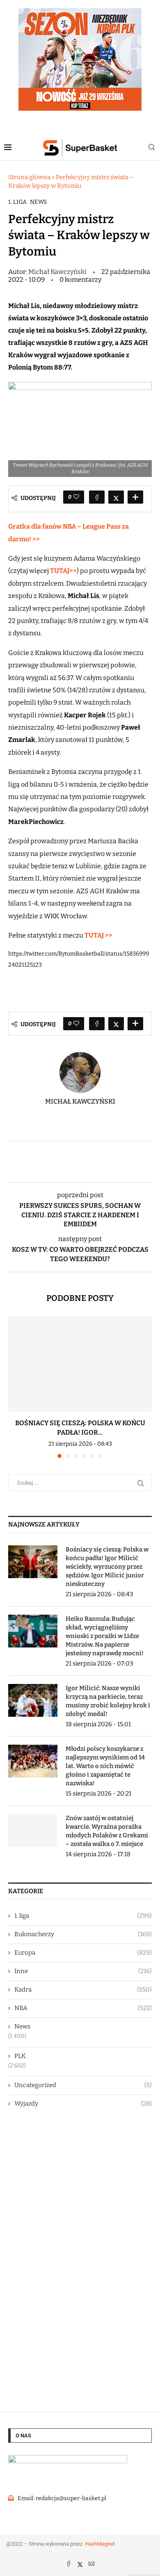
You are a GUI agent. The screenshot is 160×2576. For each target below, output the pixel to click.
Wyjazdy (83, 2104)
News (38, 202)
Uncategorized (83, 2085)
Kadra (83, 1990)
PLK (20, 2056)
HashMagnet (100, 2544)
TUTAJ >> (98, 935)
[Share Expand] (135, 497)
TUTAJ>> (63, 571)
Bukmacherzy (83, 1934)
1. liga (17, 202)
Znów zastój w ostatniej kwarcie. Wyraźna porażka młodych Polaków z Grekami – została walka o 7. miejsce (107, 1831)
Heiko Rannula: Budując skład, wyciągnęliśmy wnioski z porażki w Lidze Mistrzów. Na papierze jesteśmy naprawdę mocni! (105, 1636)
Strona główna (29, 177)
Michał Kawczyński (58, 272)
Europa (83, 1953)
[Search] (152, 148)
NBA (83, 2008)
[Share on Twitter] (116, 497)
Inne (83, 1971)
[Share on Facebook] (97, 497)
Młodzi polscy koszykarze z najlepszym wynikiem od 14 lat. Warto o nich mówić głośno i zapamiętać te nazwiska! (105, 1766)
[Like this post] (76, 497)
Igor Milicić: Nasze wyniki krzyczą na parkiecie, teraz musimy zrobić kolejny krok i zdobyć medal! (108, 1701)
